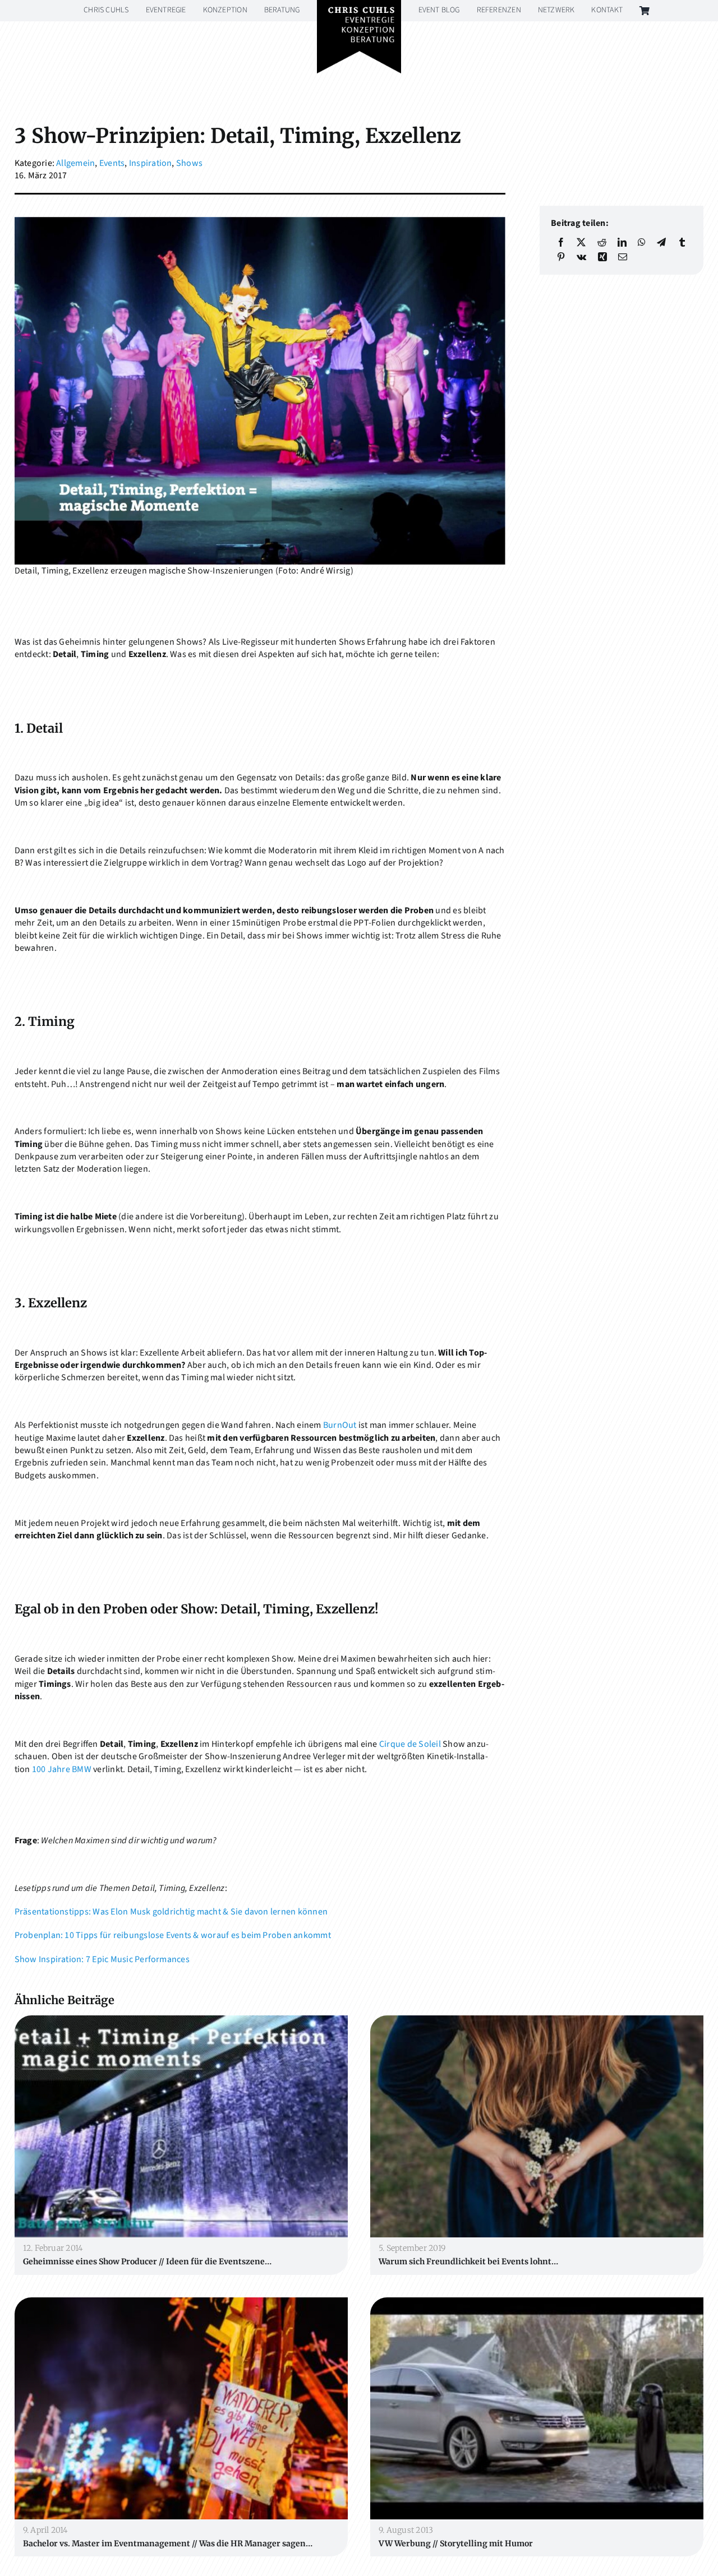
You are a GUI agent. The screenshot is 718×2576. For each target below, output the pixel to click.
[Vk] (581, 257)
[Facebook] (561, 242)
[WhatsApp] (642, 242)
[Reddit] (602, 242)
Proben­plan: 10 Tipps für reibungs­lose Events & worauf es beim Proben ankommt (173, 1935)
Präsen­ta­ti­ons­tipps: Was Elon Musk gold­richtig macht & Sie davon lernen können (171, 1912)
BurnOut (340, 1425)
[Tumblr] (682, 242)
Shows (189, 163)
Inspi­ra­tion (151, 163)
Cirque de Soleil (410, 1744)
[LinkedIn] (622, 242)
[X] (581, 242)
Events (112, 163)
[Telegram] (661, 242)
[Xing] (602, 257)
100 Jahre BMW (62, 1769)
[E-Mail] (623, 257)
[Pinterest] (561, 257)
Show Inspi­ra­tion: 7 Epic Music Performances (102, 1959)
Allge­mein (75, 163)
